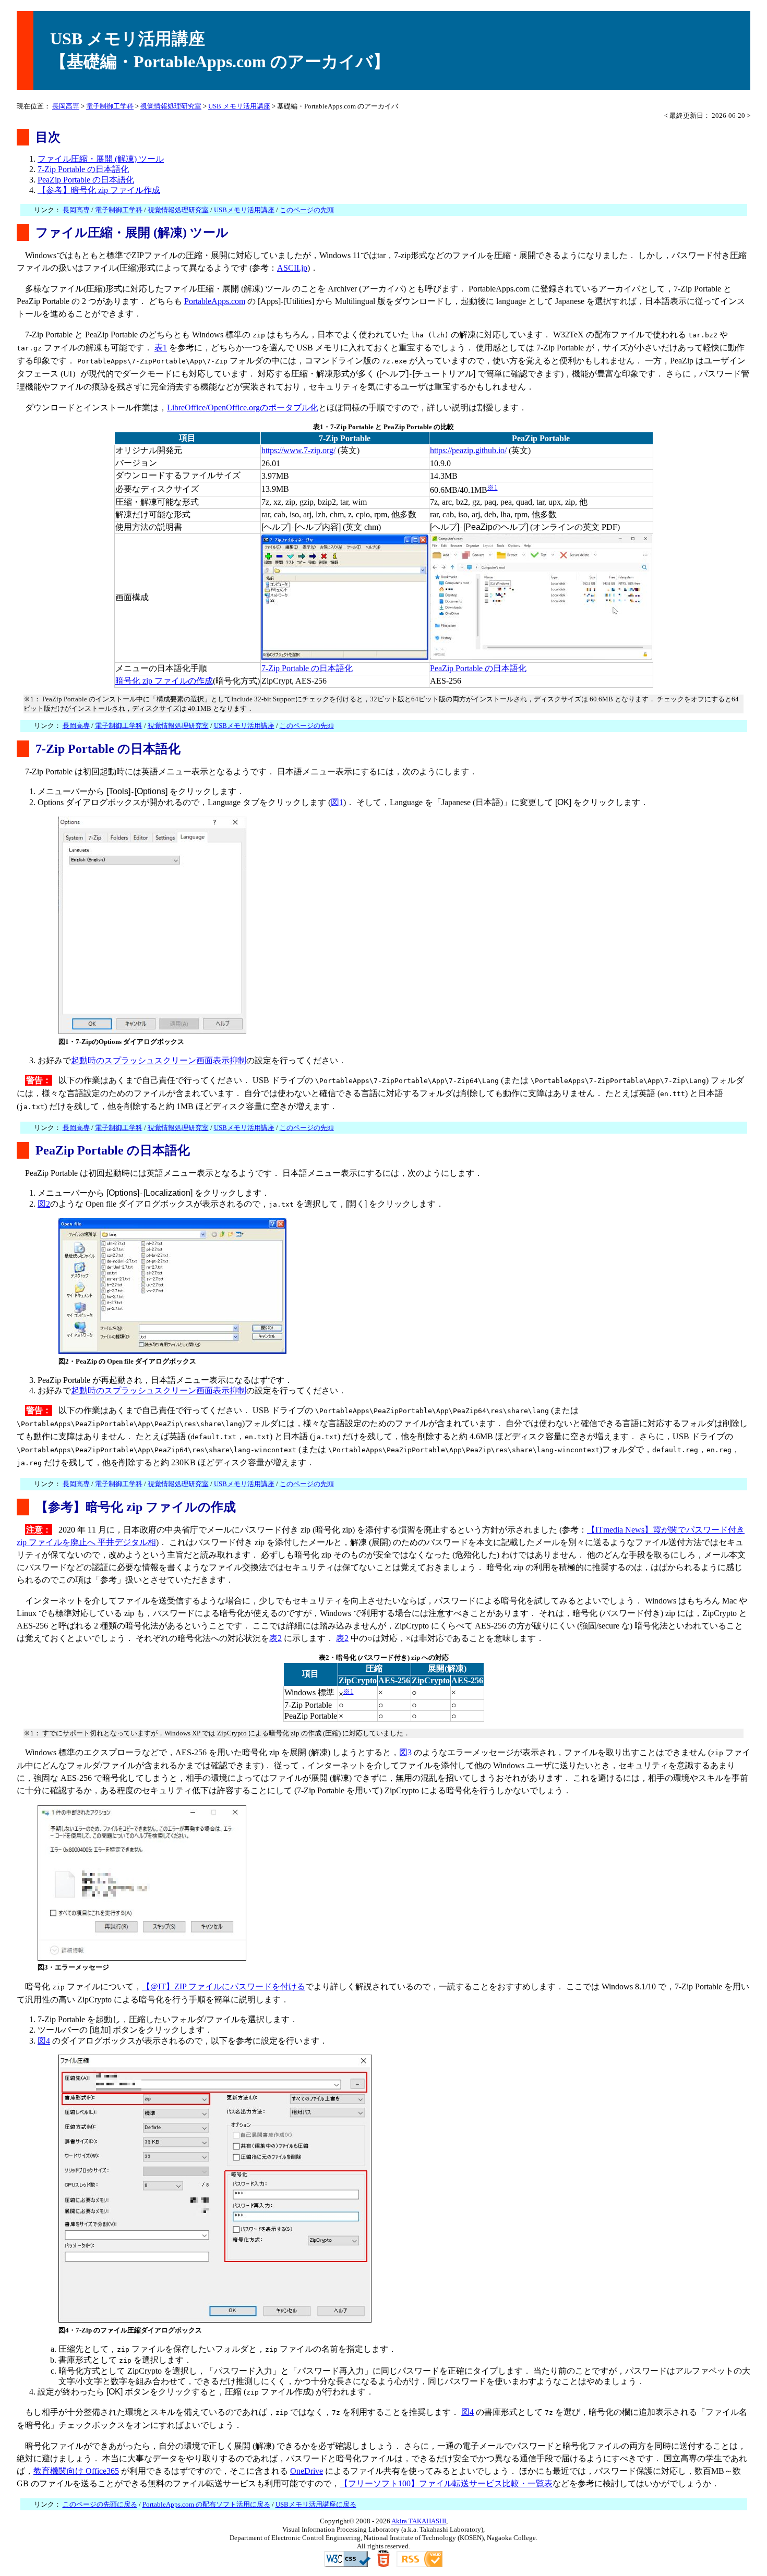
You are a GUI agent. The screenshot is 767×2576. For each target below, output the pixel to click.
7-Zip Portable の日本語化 (83, 169)
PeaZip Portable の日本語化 (86, 180)
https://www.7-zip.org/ (298, 450)
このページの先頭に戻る (100, 2504)
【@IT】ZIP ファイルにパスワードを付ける (224, 1986)
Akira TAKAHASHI (419, 2521)
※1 (493, 487)
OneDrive (307, 2471)
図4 (44, 2041)
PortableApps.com (215, 301)
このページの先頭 (307, 210)
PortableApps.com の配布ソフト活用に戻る (206, 2504)
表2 (275, 1638)
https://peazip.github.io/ (468, 450)
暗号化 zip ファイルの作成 (164, 681)
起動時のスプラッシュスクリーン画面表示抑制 (159, 1060)
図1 (337, 802)
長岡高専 (66, 106)
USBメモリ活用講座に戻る (316, 2504)
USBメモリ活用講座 (244, 210)
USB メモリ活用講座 (239, 106)
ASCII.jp (292, 268)
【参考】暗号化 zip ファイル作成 (99, 190)
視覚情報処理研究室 (171, 106)
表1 (161, 348)
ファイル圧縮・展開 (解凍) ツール (101, 159)
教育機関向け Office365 (76, 2471)
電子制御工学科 (110, 106)
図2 (44, 1204)
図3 (405, 1752)
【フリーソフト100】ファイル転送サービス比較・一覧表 (446, 2483)
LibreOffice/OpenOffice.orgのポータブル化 (243, 408)
